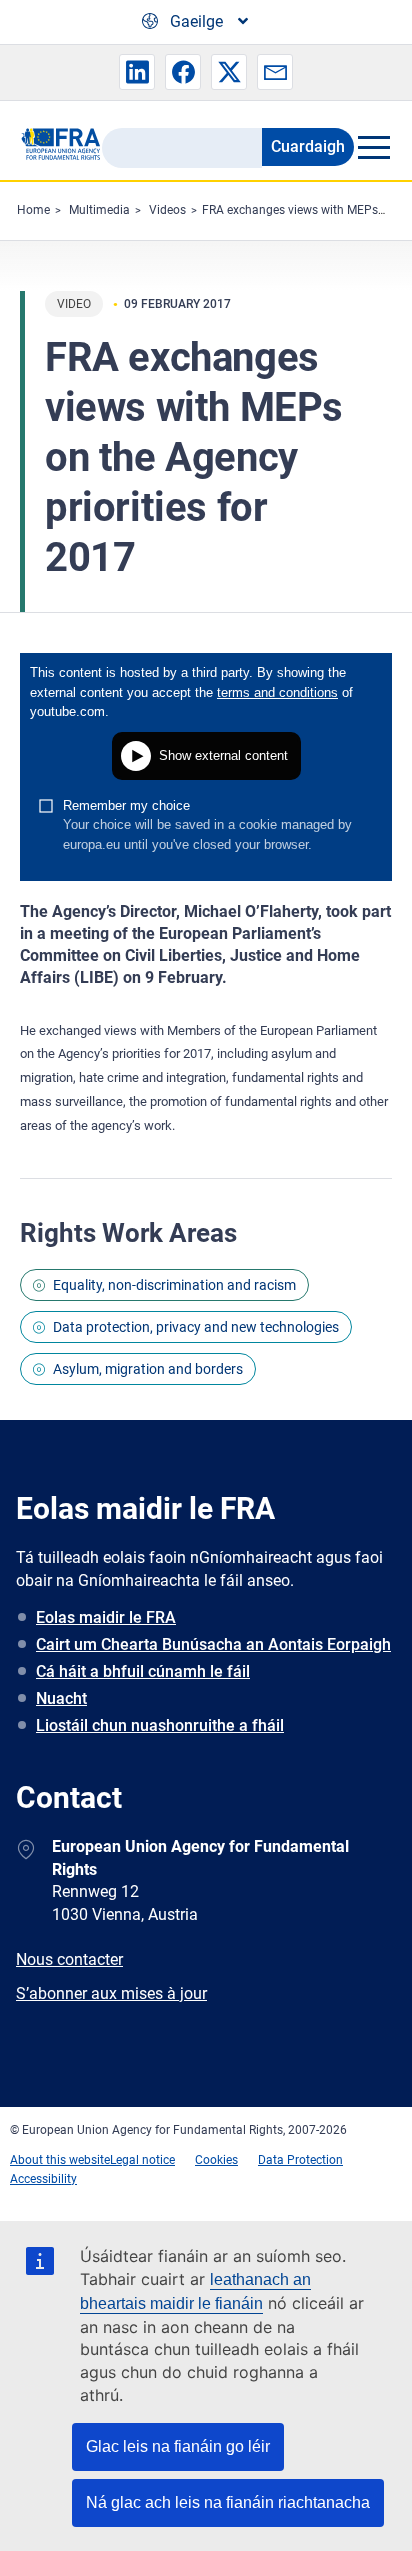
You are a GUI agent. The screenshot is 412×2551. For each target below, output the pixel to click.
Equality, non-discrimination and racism (174, 1285)
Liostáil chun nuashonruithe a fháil (160, 1725)
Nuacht (61, 1698)
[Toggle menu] (373, 147)
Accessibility (43, 2179)
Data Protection (300, 2160)
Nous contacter (69, 1959)
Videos (167, 210)
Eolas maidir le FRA (106, 1617)
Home (33, 210)
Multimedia (99, 210)
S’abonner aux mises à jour (111, 1993)
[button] (137, 72)
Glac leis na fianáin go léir (178, 2446)
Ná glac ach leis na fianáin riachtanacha (228, 2502)
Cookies (216, 2160)
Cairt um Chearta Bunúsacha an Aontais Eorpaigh (213, 1644)
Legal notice (142, 2160)
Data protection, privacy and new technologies (196, 1327)
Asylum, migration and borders (148, 1369)
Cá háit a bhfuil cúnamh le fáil (143, 1671)
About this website (60, 2160)
